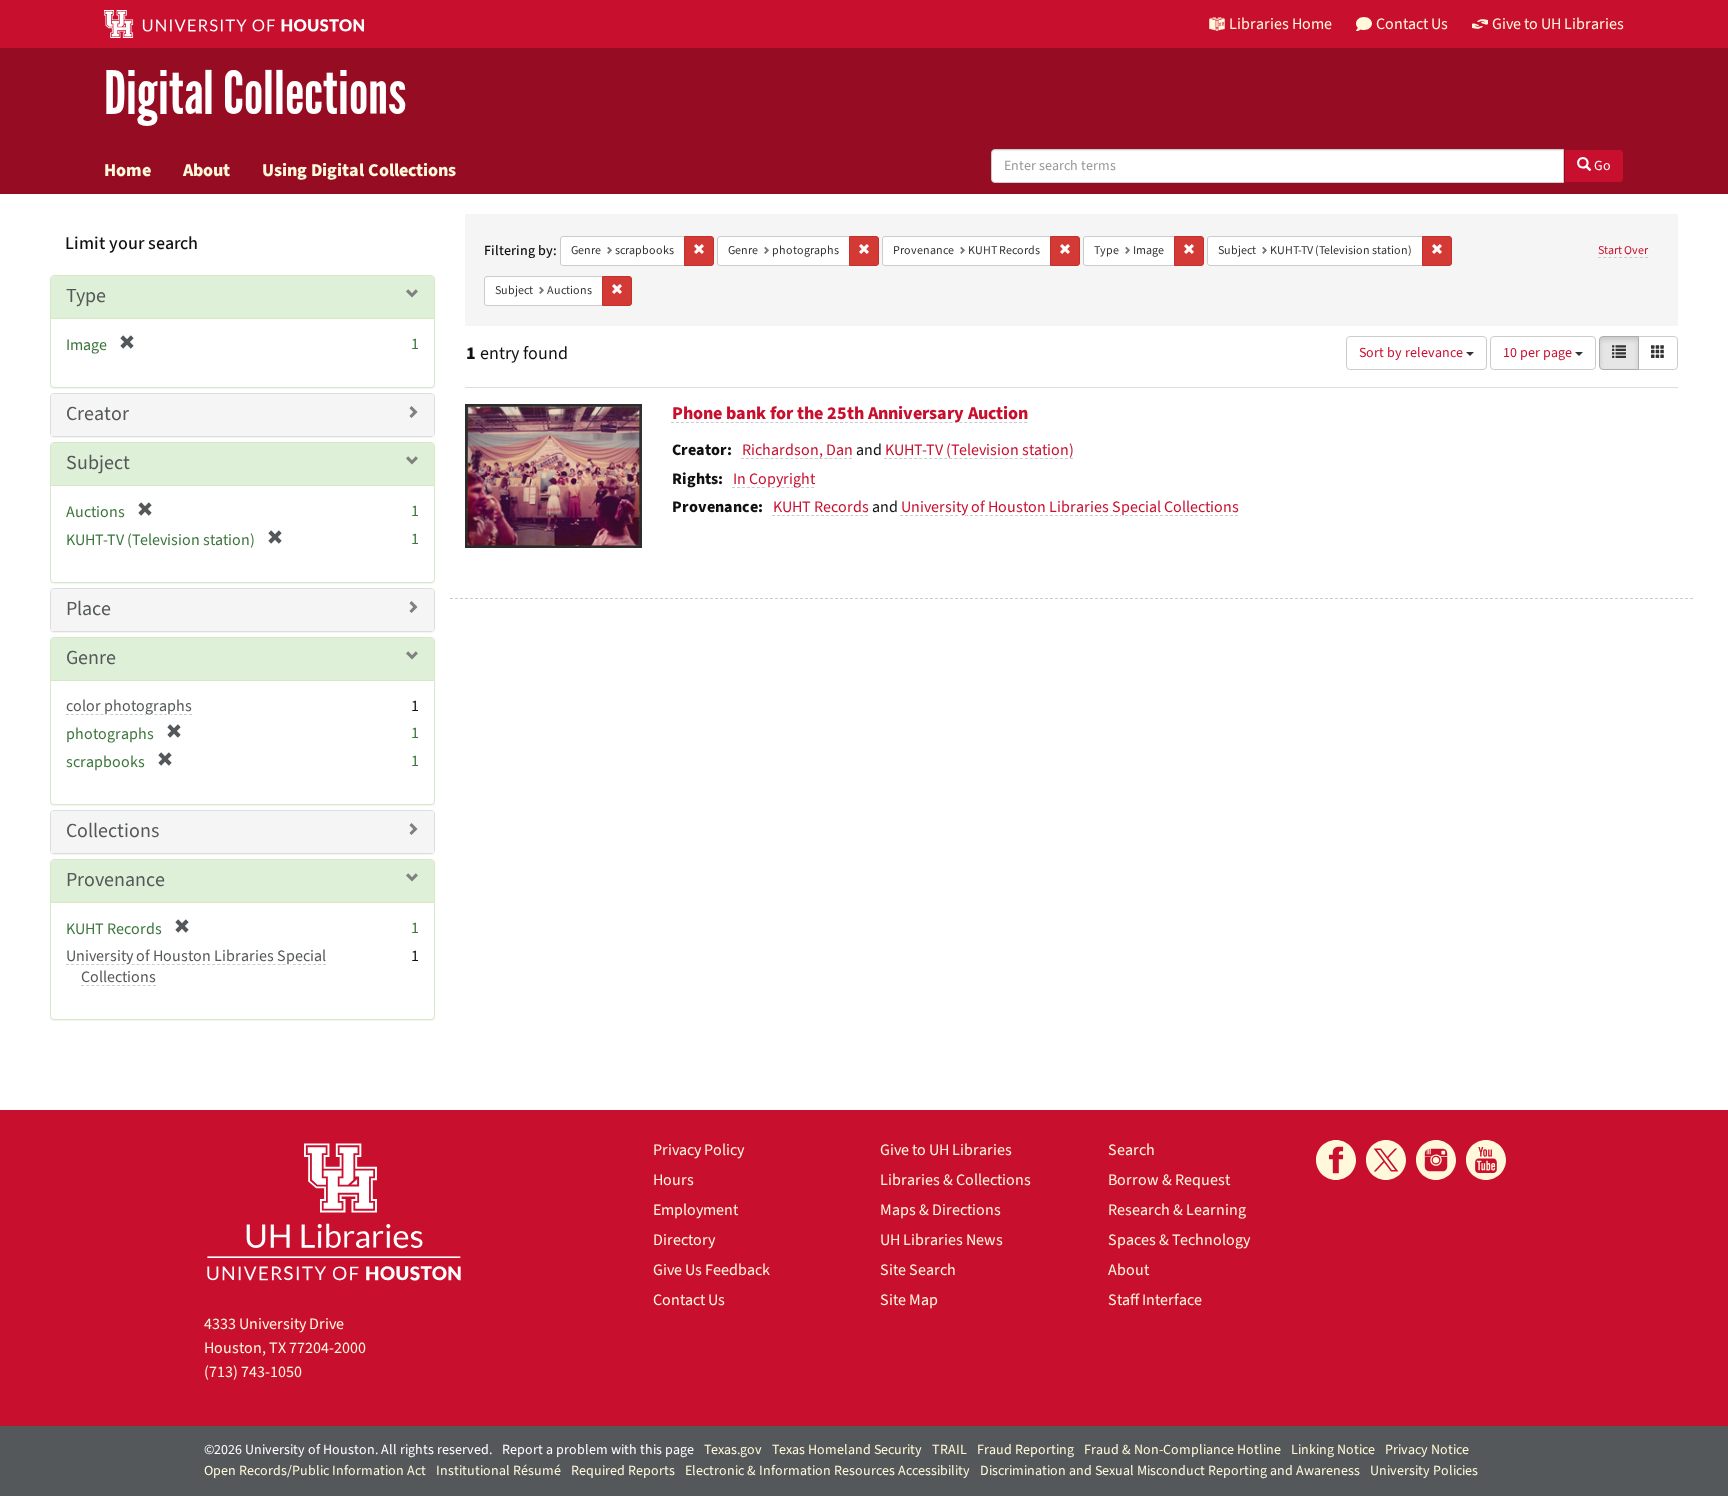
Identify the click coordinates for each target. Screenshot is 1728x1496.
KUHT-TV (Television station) (979, 450)
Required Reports (623, 1471)
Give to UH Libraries (946, 1150)
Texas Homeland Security (847, 1450)
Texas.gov (733, 1450)
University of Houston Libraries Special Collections (1070, 507)
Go (1601, 166)
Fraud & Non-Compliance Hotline (1182, 1450)
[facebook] (1336, 1160)
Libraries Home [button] (1280, 24)
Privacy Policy (698, 1150)
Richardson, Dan (797, 450)
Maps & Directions (940, 1210)
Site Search (918, 1270)
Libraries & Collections (955, 1180)
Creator (97, 414)
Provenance (115, 880)
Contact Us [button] (1412, 24)
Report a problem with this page (598, 1450)
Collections (112, 831)
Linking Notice (1333, 1450)
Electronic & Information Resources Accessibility (827, 1471)
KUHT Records (821, 507)
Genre (91, 658)
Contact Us (689, 1300)
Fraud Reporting (1025, 1450)
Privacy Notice (1427, 1450)
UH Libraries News (941, 1240)
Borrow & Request (1169, 1180)
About (206, 170)
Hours (673, 1180)
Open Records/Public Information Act (315, 1471)
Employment (695, 1210)
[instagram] (1436, 1160)
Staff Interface (1155, 1300)
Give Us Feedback (711, 1270)
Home (127, 170)
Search (1131, 1150)
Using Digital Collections (359, 170)
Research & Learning (1177, 1210)
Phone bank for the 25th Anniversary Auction (850, 413)
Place (88, 609)
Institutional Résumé (498, 1471)
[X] (1386, 1160)
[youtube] (1486, 1160)
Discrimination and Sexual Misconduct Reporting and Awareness (1170, 1471)
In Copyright (774, 479)
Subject (98, 463)
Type (86, 296)
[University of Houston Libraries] (334, 1211)
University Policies (1424, 1471)
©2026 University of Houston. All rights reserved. (348, 1450)
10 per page (1539, 353)
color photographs (129, 706)
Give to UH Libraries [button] (1558, 24)
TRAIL (949, 1450)
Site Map (909, 1300)
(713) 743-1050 (253, 1372)
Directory (684, 1240)
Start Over (1623, 250)
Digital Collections (255, 94)
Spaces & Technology (1179, 1240)
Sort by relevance (1412, 353)
